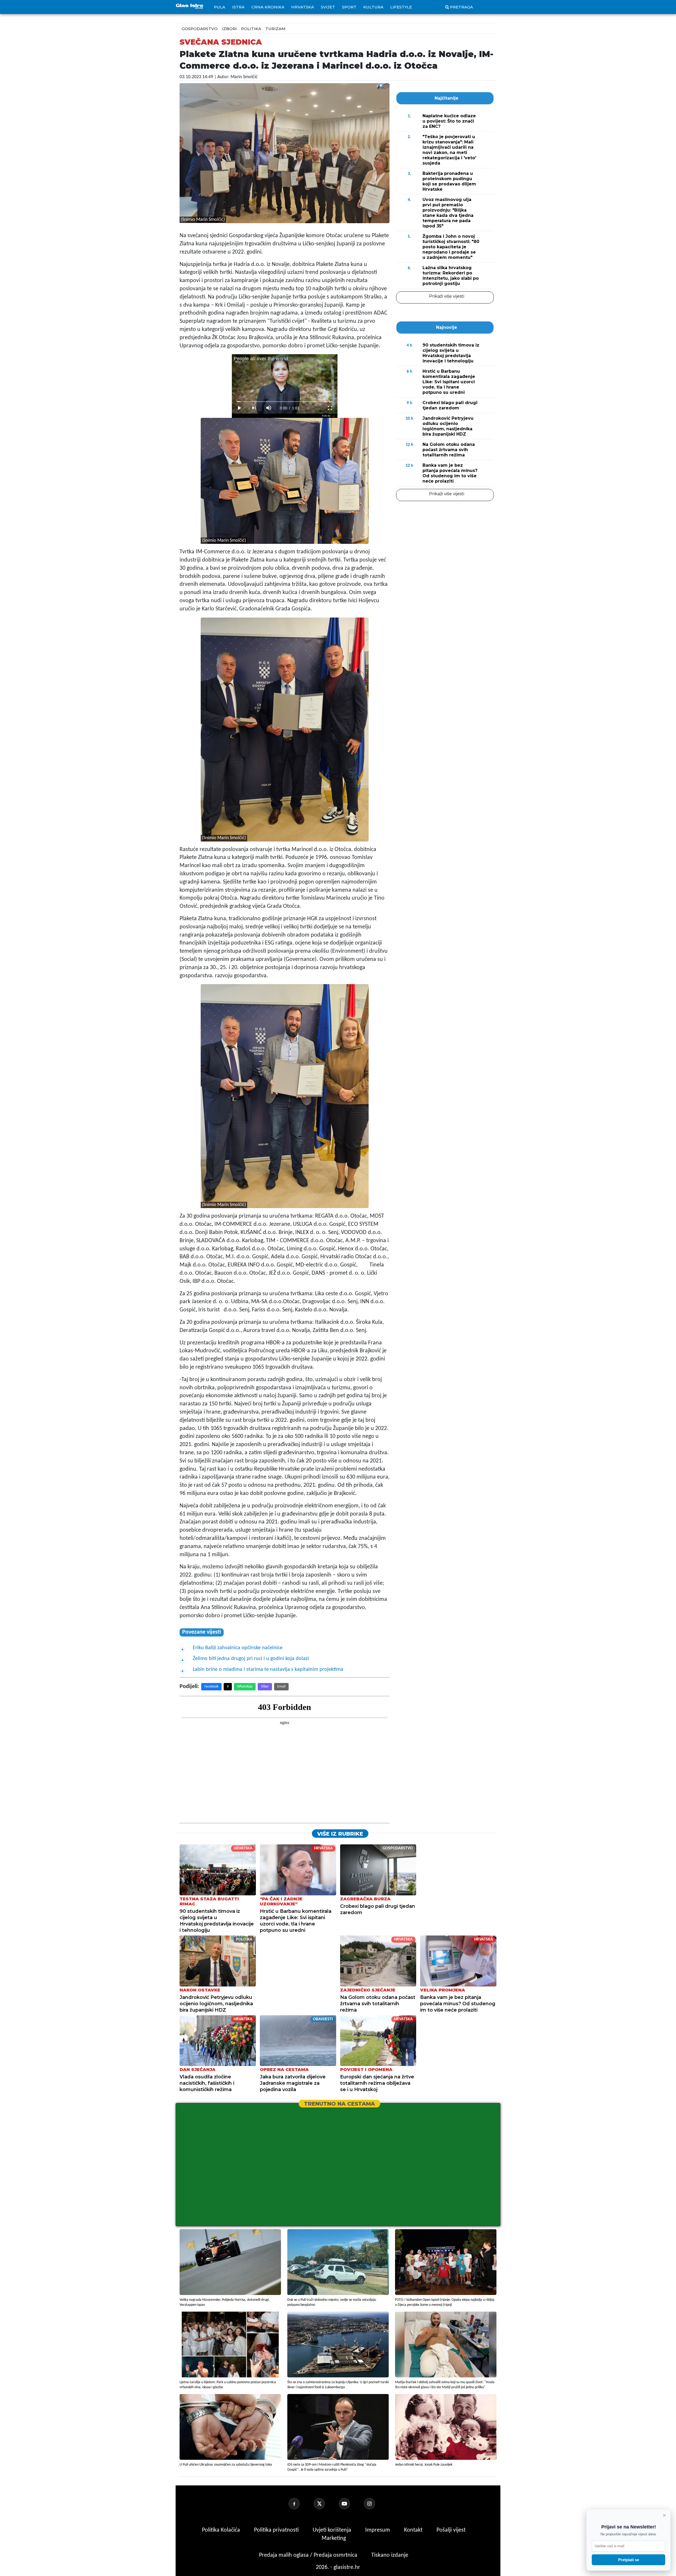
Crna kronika (268, 7)
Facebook (211, 1687)
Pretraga (461, 7)
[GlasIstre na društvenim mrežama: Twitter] (326, 2504)
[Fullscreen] (330, 408)
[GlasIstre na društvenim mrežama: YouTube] (351, 2504)
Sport (349, 7)
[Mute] (269, 408)
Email (281, 1687)
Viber (265, 1687)
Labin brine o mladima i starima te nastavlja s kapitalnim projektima (268, 1670)
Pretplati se (629, 2560)
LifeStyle (401, 7)
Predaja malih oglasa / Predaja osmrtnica (309, 2555)
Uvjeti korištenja (333, 2530)
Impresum (378, 2530)
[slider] (285, 402)
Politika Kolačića (222, 2530)
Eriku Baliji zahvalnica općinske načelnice (238, 1648)
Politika (251, 29)
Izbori (229, 29)
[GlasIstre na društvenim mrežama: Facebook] (301, 2504)
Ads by (326, 416)
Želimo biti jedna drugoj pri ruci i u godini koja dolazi (251, 1659)
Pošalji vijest (451, 2530)
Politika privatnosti (276, 2530)
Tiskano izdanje (390, 2555)
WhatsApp (245, 1687)
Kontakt (414, 2530)
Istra (238, 7)
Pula (220, 7)
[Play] (239, 408)
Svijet (328, 7)
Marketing (334, 2538)
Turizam (275, 29)
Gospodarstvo (200, 29)
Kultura (373, 7)
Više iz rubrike (340, 1834)
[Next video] (254, 408)
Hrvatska (303, 7)
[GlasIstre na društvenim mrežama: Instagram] (376, 2504)
